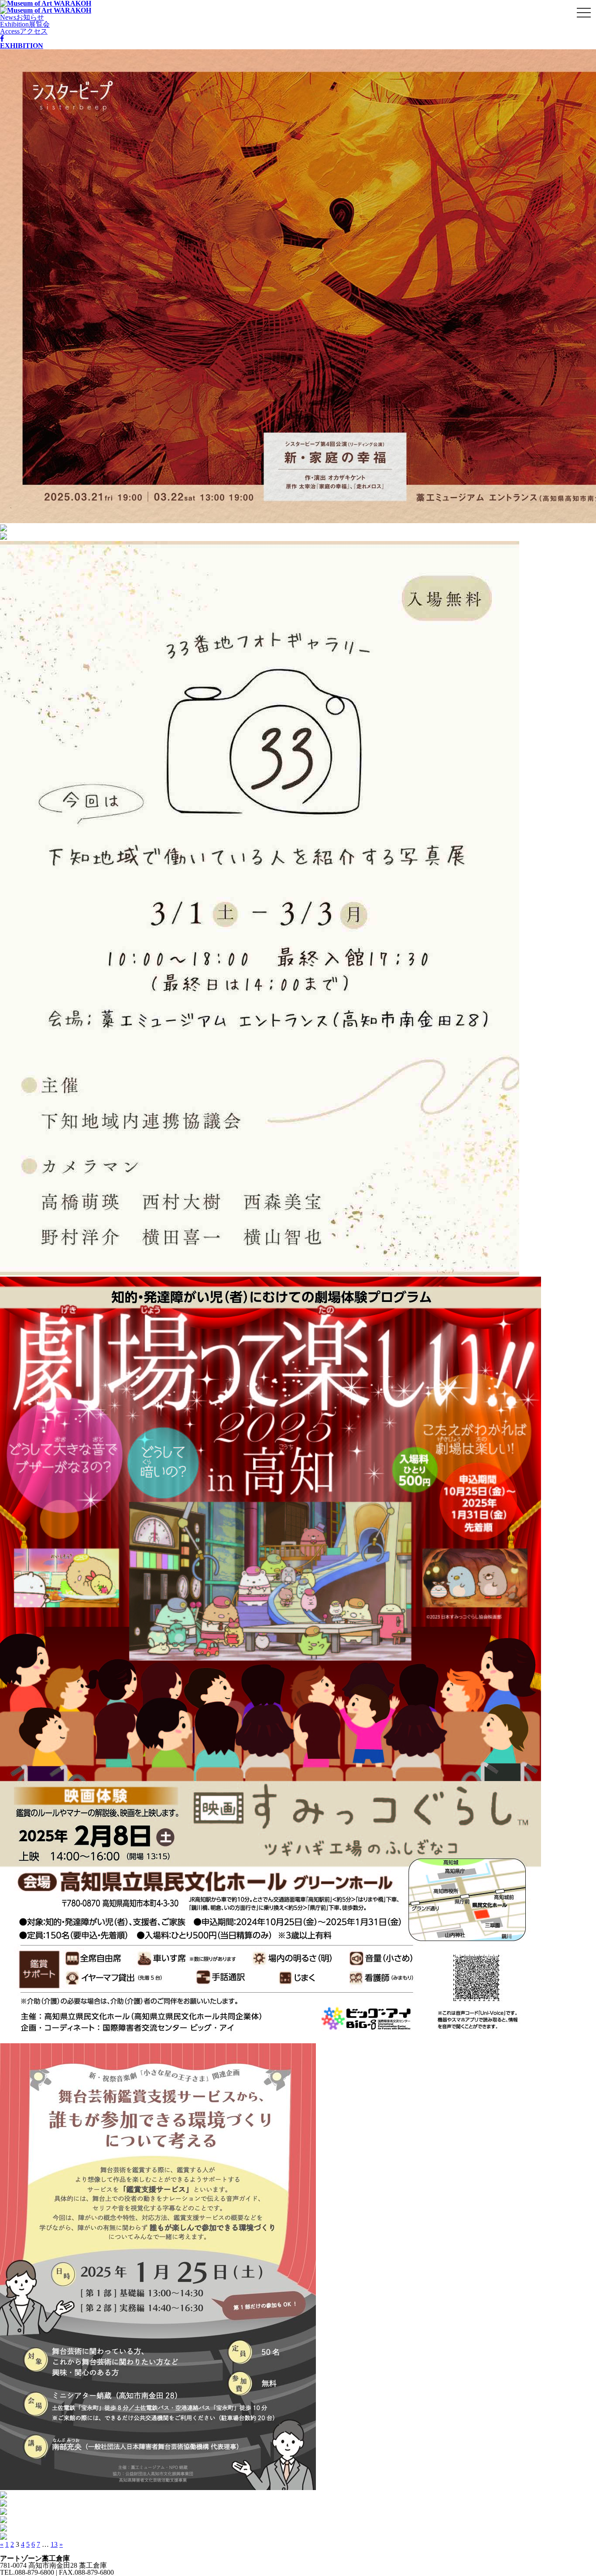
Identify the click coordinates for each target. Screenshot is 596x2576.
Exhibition (25, 24)
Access (24, 31)
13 (54, 2544)
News (22, 17)
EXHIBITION (22, 46)
